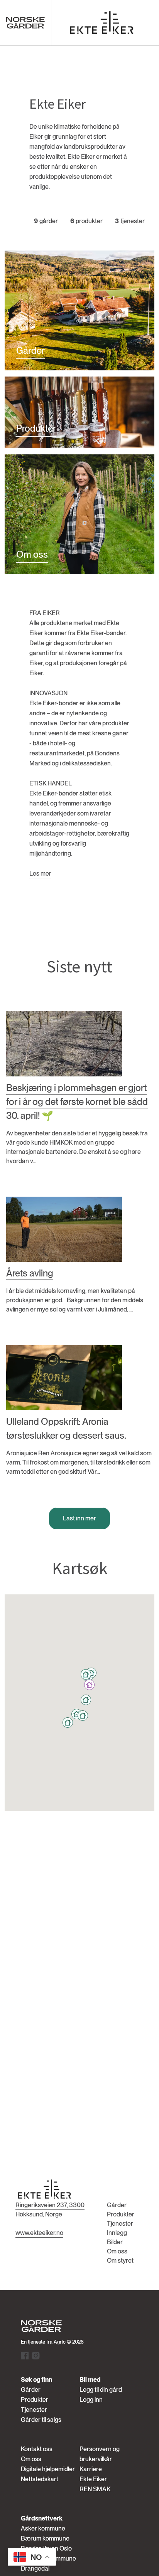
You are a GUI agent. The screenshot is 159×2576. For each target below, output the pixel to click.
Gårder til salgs (41, 2420)
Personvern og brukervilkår (100, 2454)
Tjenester (120, 2224)
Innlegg (117, 2233)
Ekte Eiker (93, 2479)
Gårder (117, 2205)
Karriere (91, 2469)
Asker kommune (43, 2528)
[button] (89, 1685)
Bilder (115, 2242)
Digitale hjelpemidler (48, 2469)
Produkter (121, 2214)
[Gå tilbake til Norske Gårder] (25, 23)
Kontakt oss (37, 2449)
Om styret (120, 2261)
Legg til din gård (101, 2390)
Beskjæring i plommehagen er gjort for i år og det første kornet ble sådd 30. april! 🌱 (77, 1102)
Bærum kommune (45, 2538)
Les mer (40, 874)
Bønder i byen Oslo (46, 2548)
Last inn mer (79, 1518)
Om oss (117, 2251)
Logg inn (91, 2400)
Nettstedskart (40, 2479)
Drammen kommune (48, 2558)
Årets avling (30, 1273)
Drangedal (35, 2568)
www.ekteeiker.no (39, 2233)
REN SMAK (95, 2489)
